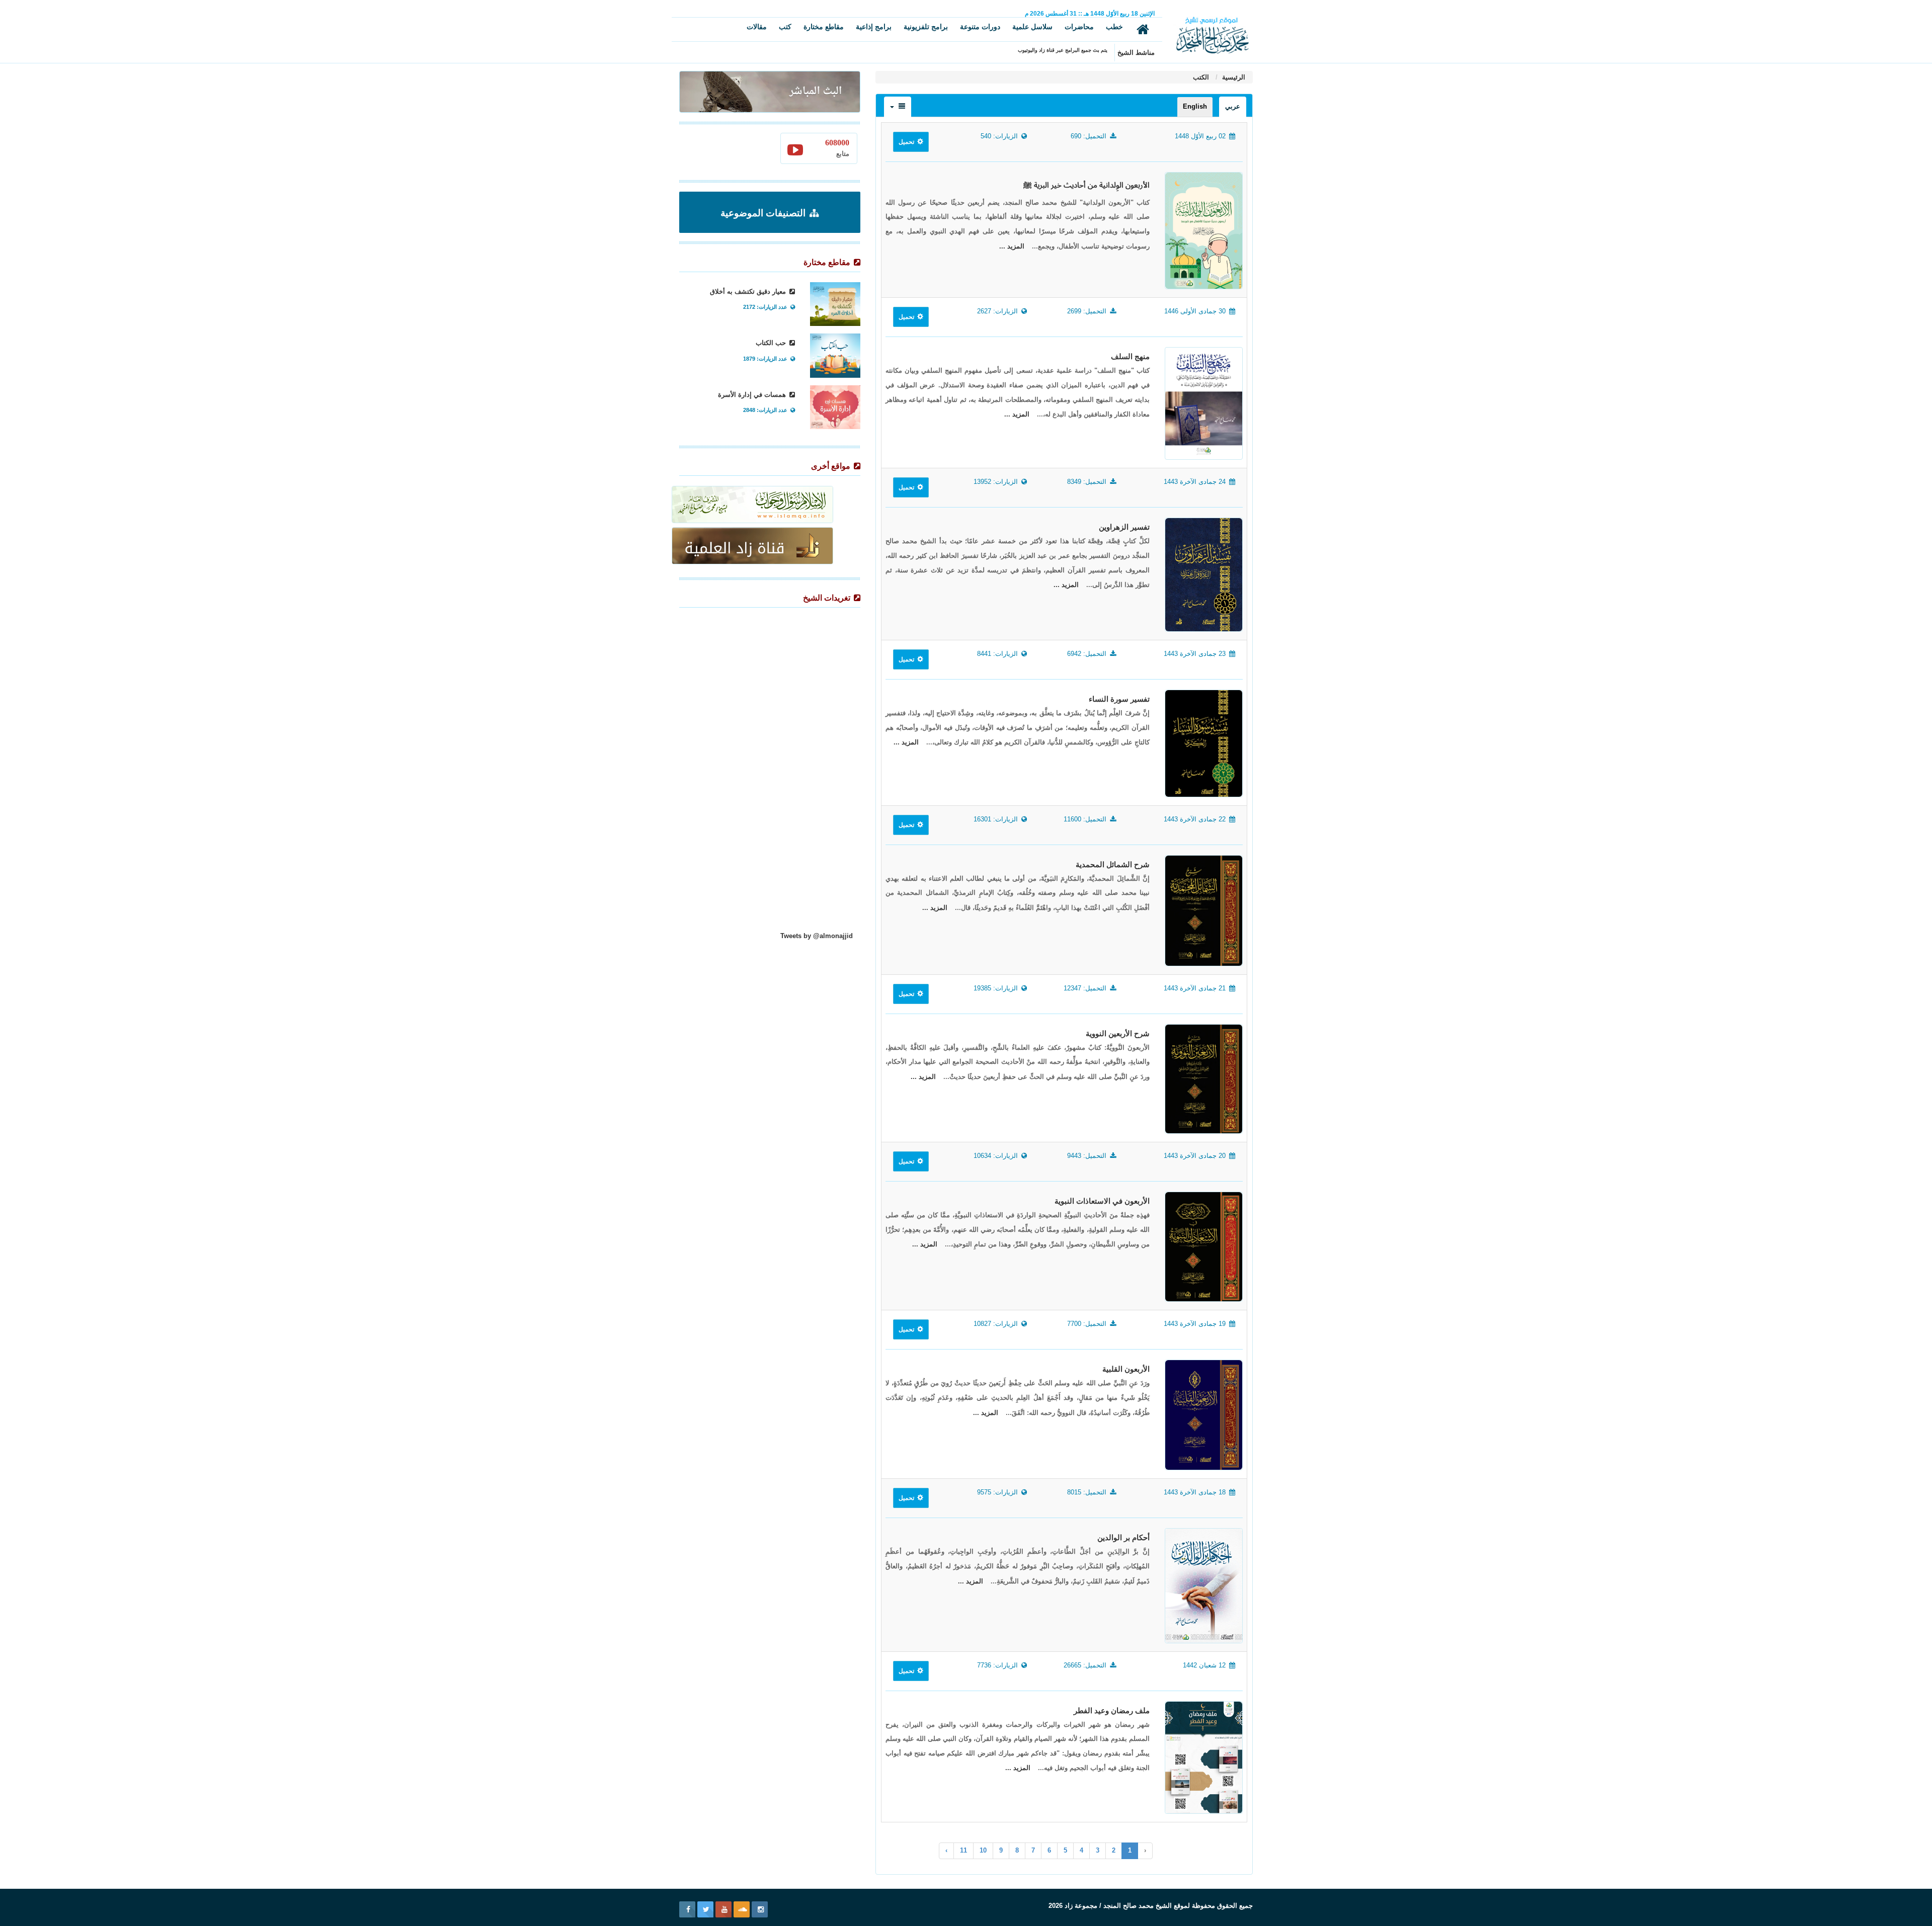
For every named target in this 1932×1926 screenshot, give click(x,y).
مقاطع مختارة (824, 27)
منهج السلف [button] (1130, 357)
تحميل (907, 142)
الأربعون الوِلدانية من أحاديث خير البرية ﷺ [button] (1086, 185)
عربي (1233, 106)
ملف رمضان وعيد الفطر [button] (1112, 1711)
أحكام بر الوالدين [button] (1123, 1538)
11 (963, 1850)
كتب (785, 27)
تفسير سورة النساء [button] (1119, 699)
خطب (1114, 27)
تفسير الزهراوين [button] (1124, 527)
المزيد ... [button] (1012, 246)
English (1195, 106)
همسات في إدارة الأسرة (753, 395)
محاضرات (1079, 27)
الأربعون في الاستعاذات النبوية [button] (1102, 1201)
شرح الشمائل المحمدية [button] (1113, 865)
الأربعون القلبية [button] (1126, 1369)
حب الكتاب (772, 343)
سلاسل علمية (1032, 27)
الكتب (1201, 77)
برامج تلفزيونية (926, 27)
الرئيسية (1233, 77)
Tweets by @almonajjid (817, 936)
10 (983, 1850)
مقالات (757, 27)
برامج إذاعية (874, 27)
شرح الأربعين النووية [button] (1118, 1034)
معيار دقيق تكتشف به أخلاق (749, 291)
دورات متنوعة (980, 27)
